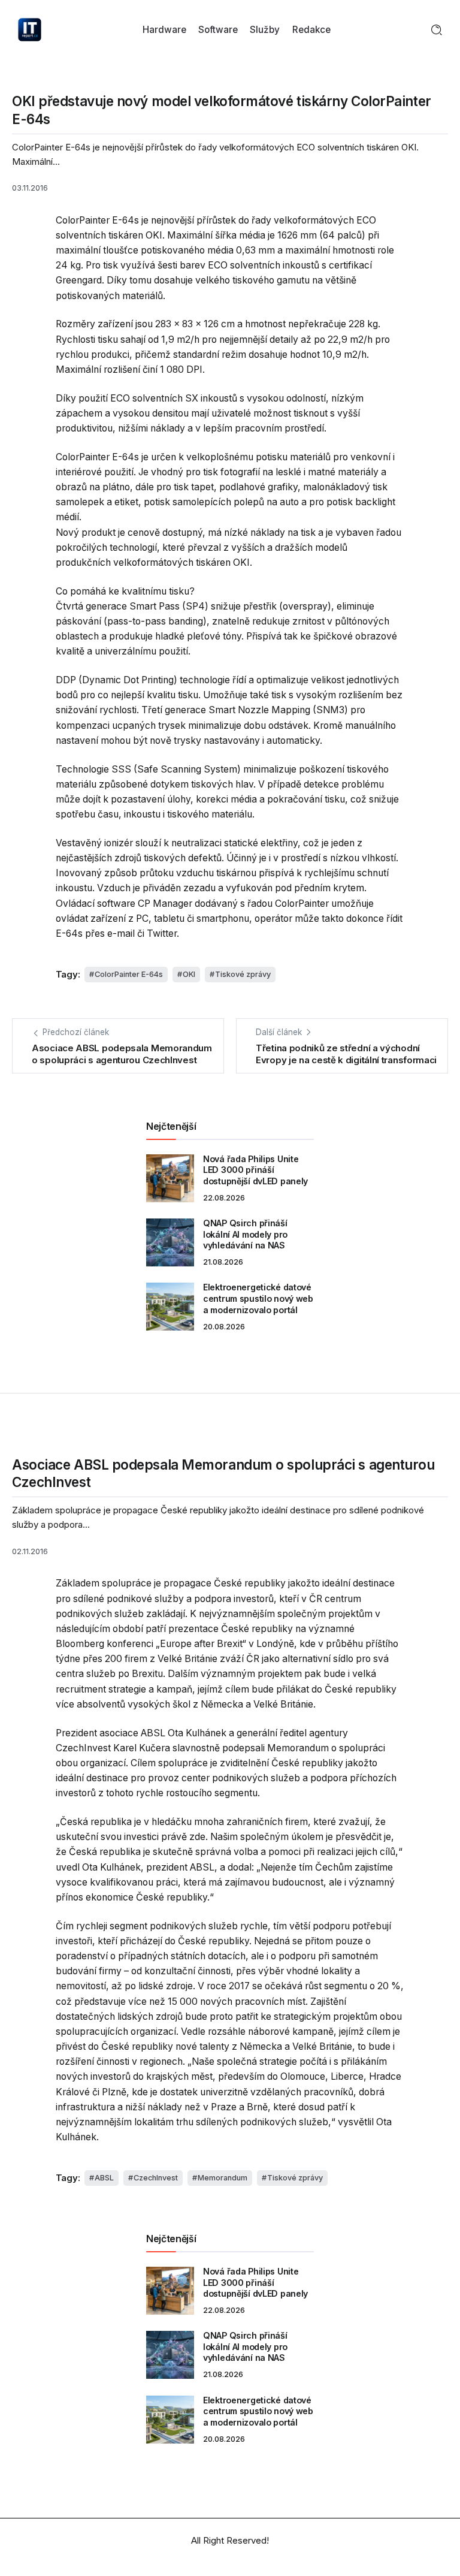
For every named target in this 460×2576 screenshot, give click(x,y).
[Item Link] (170, 1178)
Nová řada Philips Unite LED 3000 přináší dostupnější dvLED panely (255, 1170)
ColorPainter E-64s (129, 974)
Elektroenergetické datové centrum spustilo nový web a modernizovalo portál (258, 1298)
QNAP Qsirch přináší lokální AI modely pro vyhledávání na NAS (245, 1234)
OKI (189, 974)
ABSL (104, 2178)
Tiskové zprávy (243, 974)
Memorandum (223, 2178)
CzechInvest (156, 2178)
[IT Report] (30, 29)
